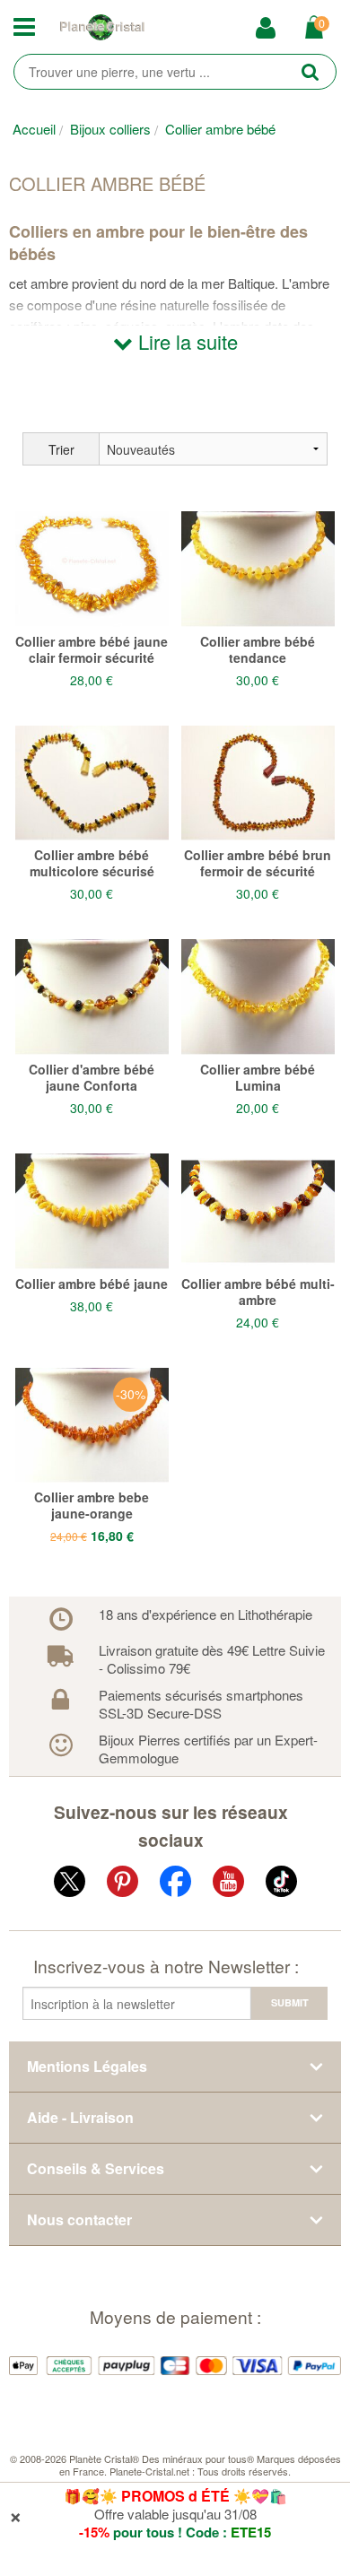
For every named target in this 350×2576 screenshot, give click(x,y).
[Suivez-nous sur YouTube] (228, 1885)
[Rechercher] (310, 71)
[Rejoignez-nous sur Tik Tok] (281, 1885)
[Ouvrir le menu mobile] (29, 28)
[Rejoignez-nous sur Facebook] (175, 1885)
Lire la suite (185, 341)
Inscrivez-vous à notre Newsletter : (166, 1966)
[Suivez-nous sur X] (70, 1885)
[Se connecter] (271, 29)
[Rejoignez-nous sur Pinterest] (122, 1885)
